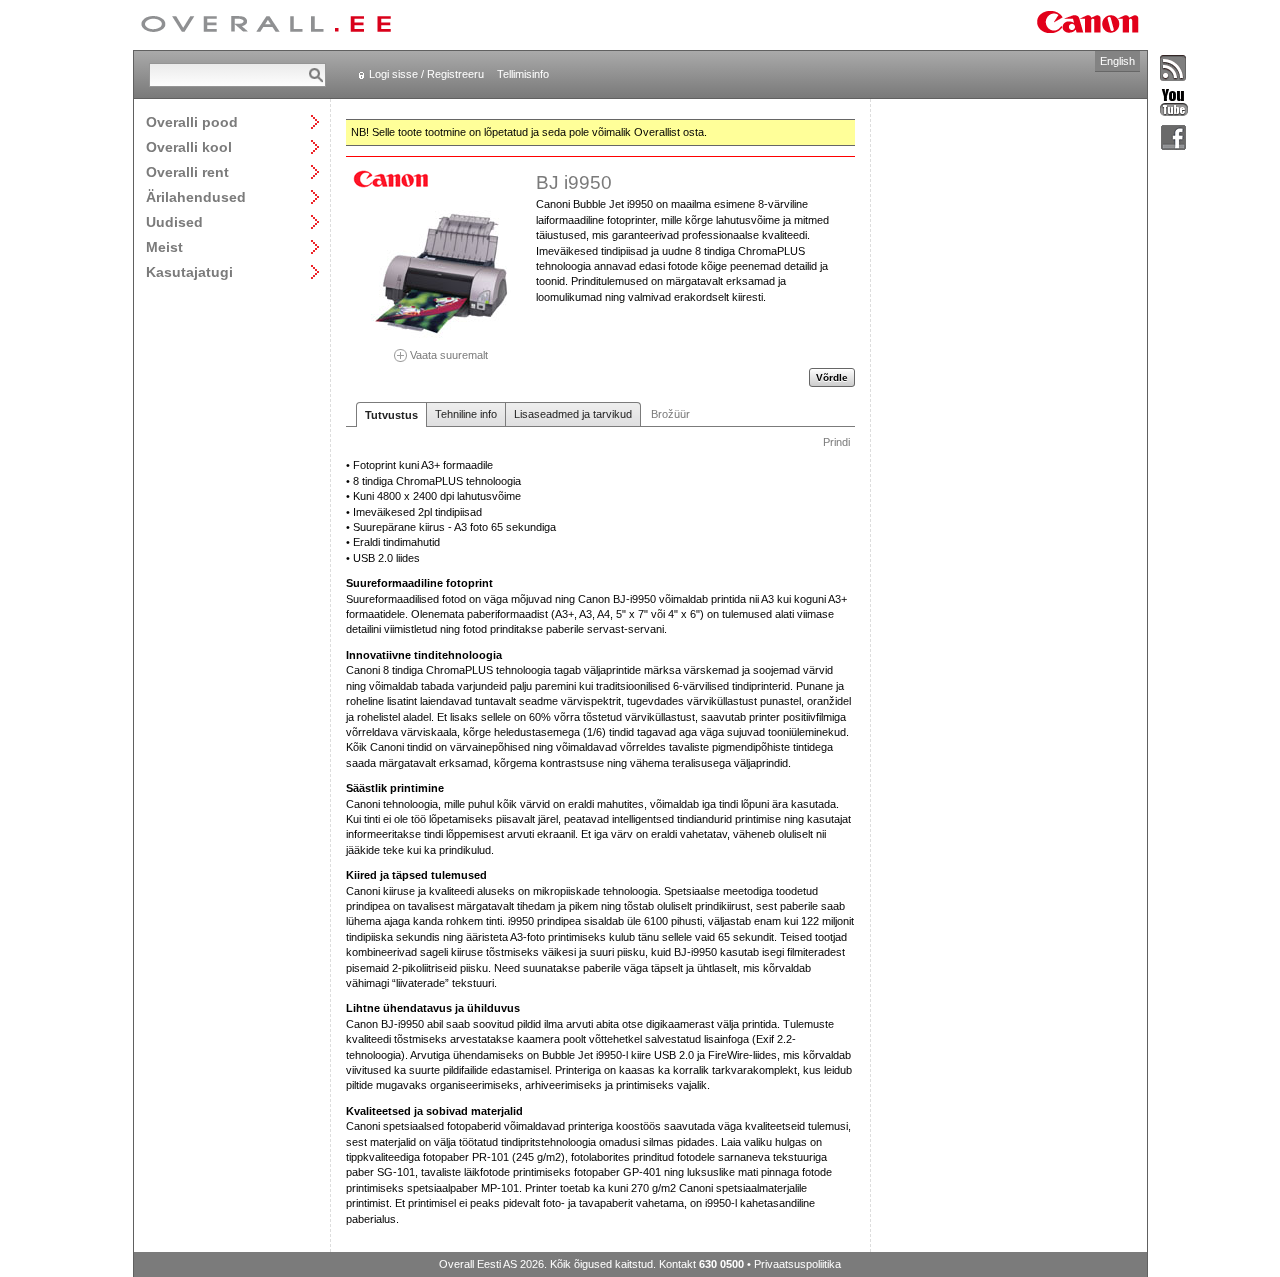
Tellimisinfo (523, 74)
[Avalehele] (266, 25)
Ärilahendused (196, 196)
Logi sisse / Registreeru (426, 74)
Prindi (836, 442)
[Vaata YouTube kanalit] (1174, 103)
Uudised (174, 221)
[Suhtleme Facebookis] (1174, 138)
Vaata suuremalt (447, 354)
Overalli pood (192, 121)
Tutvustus (391, 415)
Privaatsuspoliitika (797, 1264)
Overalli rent (187, 171)
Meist (164, 246)
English (1117, 61)
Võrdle (832, 377)
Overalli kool (189, 146)
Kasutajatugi (189, 271)
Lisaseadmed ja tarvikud (573, 414)
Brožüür (670, 414)
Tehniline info (466, 414)
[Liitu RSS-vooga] (1174, 69)
